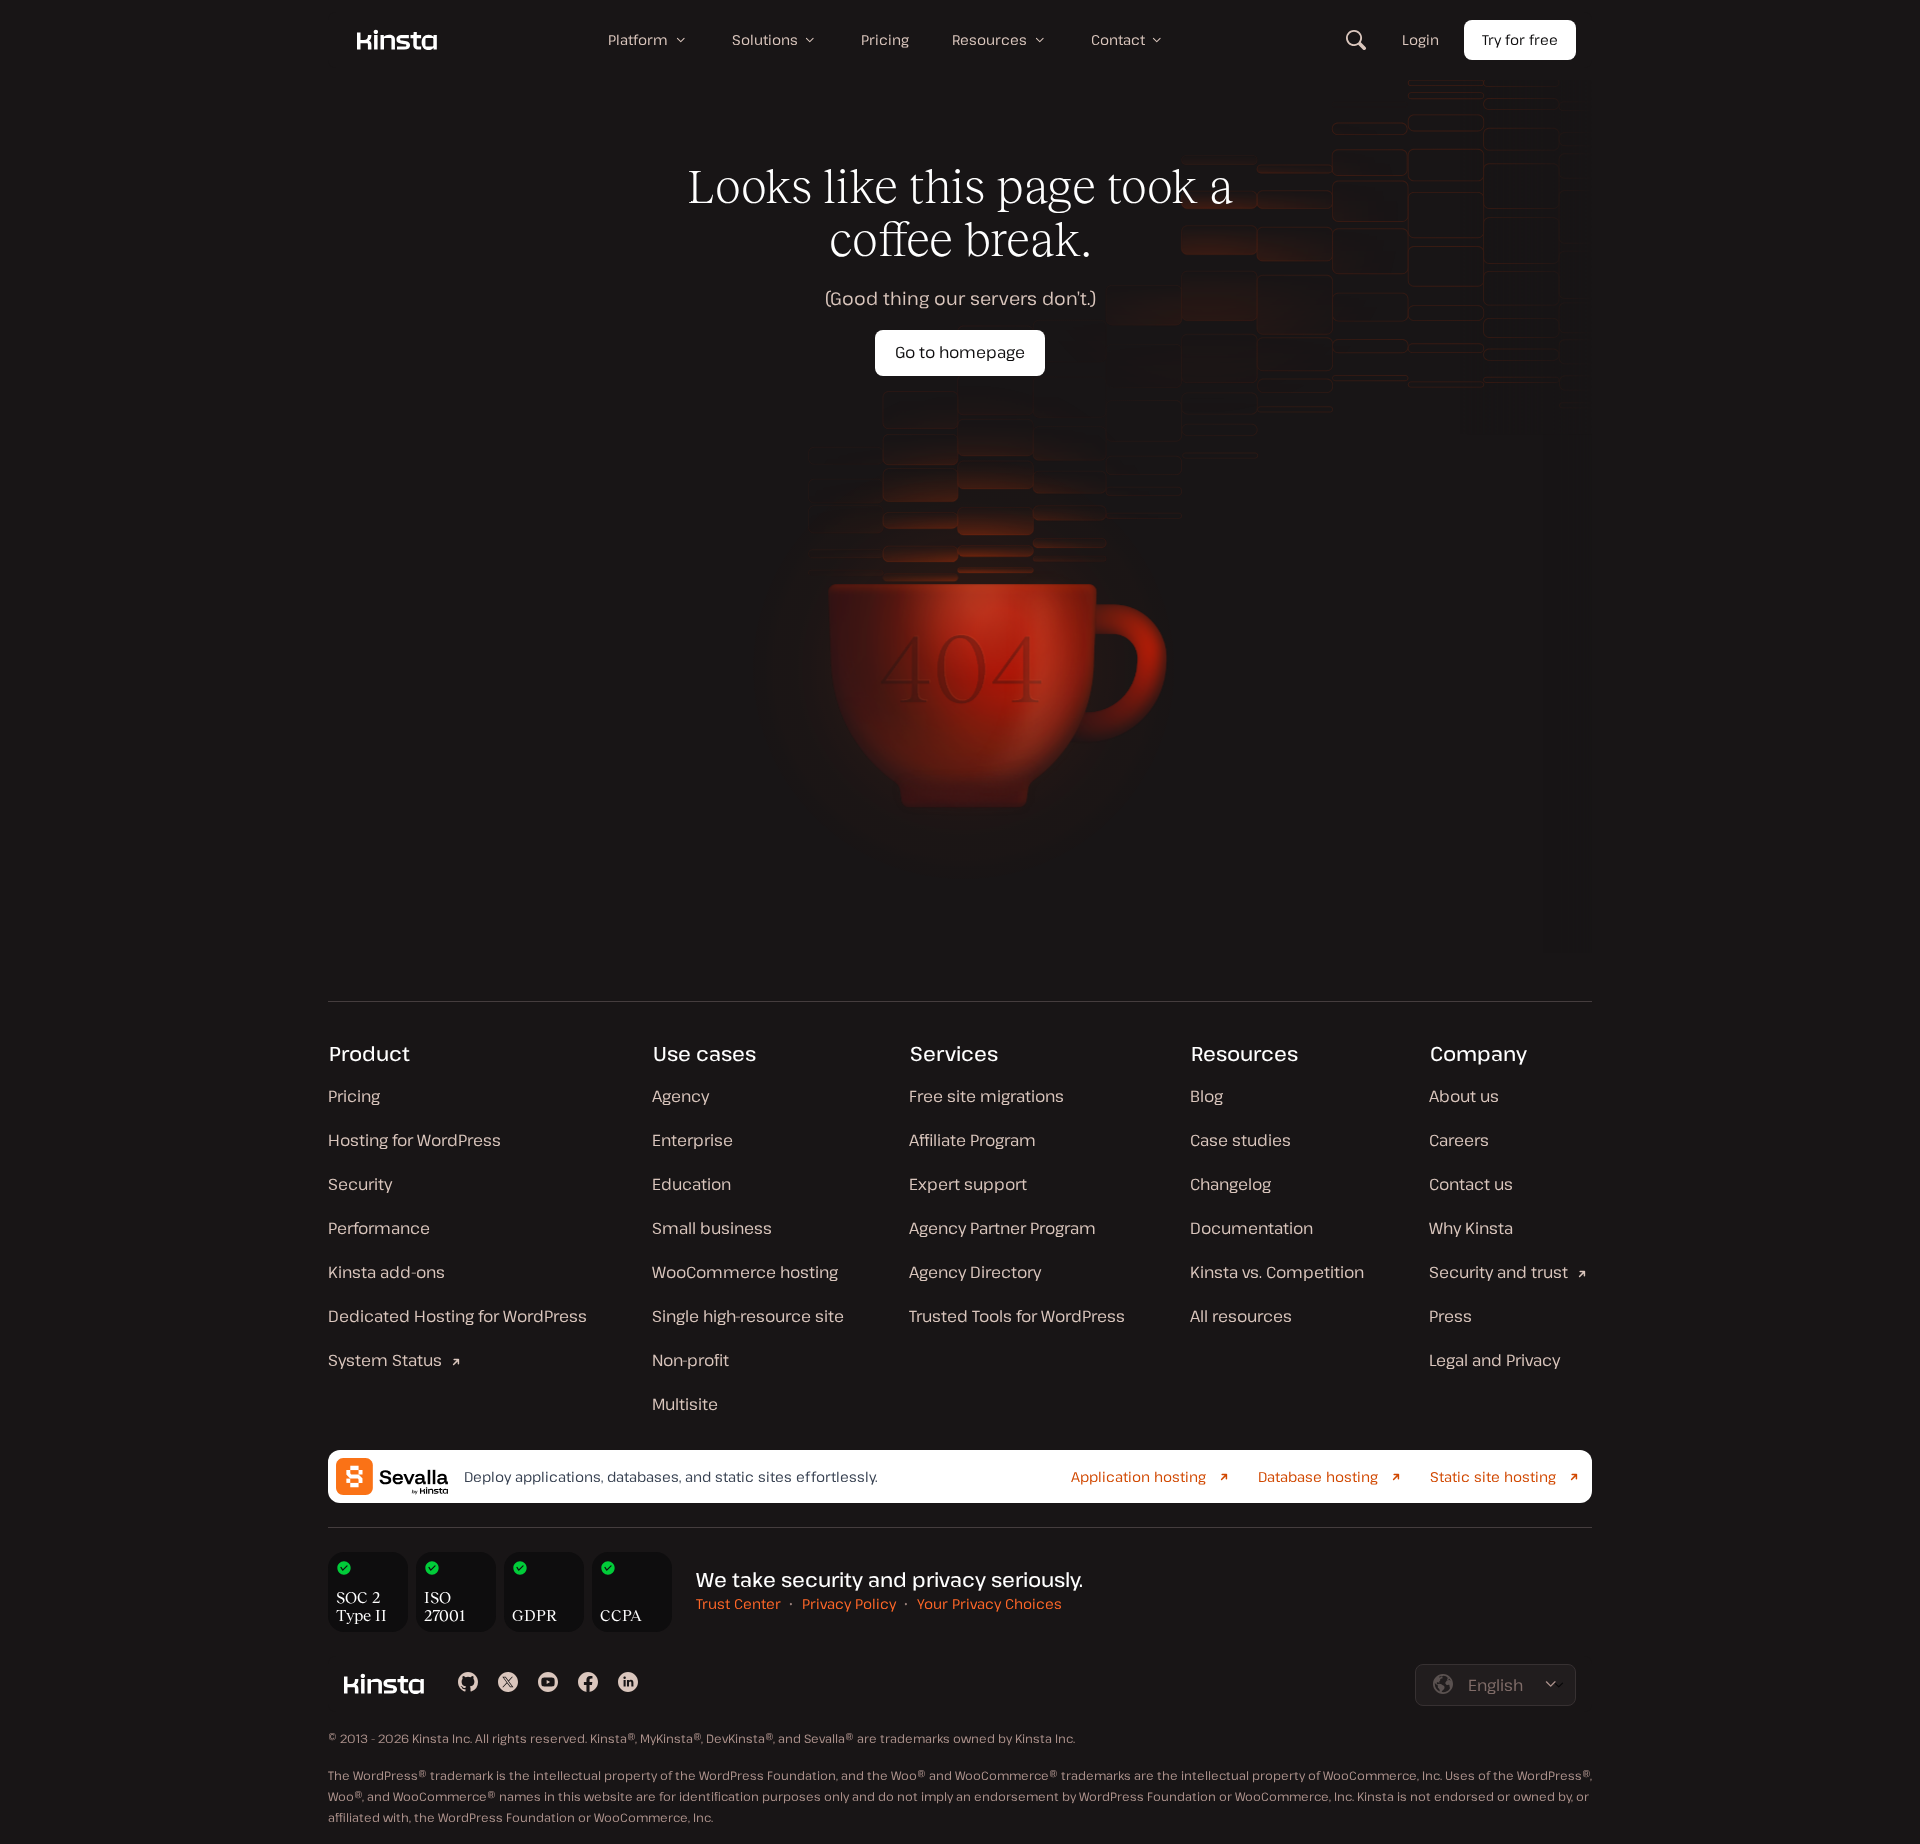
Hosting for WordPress (414, 1140)
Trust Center (738, 1603)
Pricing (354, 1096)
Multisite (685, 1404)
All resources (1241, 1316)
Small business (712, 1228)
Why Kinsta (1471, 1228)
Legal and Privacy (1494, 1360)
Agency (680, 1096)
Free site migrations (986, 1096)
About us (1464, 1096)
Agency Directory (975, 1272)
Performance (379, 1228)
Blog (1206, 1096)
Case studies (1240, 1140)
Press (1450, 1316)
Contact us (1471, 1184)
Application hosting (1138, 1476)
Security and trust (1498, 1272)
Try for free (1520, 39)
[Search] (1356, 40)
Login (1420, 39)
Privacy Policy (849, 1603)
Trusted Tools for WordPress (1017, 1316)
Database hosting (1318, 1476)
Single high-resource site (748, 1316)
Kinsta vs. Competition (1277, 1272)
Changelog (1230, 1184)
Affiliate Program (972, 1140)
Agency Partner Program (1002, 1228)
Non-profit (690, 1360)
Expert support (968, 1184)
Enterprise (692, 1140)
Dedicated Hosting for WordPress (457, 1316)
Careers (1459, 1140)
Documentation (1251, 1228)
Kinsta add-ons (386, 1272)
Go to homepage (960, 352)
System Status (385, 1360)
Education (691, 1184)
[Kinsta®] (397, 40)
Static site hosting (1493, 1476)
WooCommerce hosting (745, 1272)
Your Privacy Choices (989, 1603)
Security (360, 1184)
